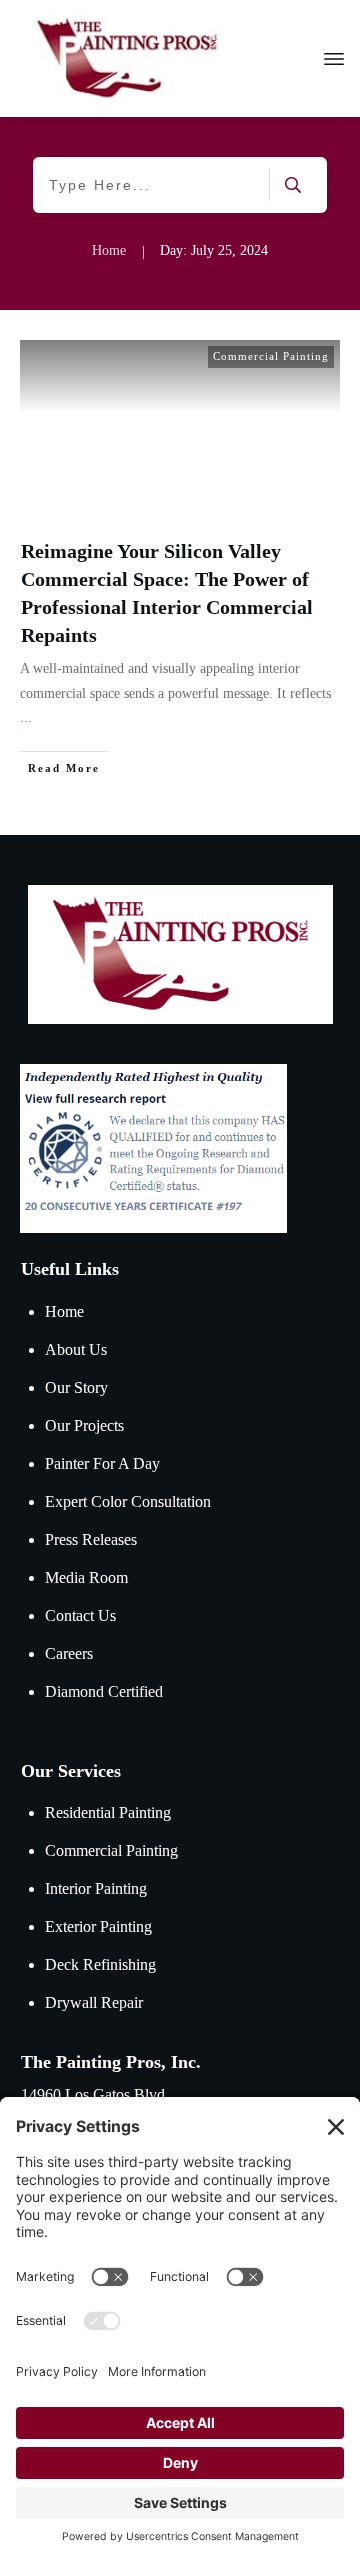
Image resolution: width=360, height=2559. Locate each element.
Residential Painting (108, 1812)
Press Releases (91, 1539)
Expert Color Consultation (128, 1501)
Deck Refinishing (100, 1964)
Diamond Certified (104, 1691)
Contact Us (80, 1615)
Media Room (86, 1577)
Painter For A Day (102, 1463)
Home (64, 1311)
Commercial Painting (271, 356)
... (26, 717)
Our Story (76, 1387)
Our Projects (84, 1425)
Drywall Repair (94, 2002)
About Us (76, 1349)
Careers (69, 1653)
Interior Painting (96, 1888)
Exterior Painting (98, 1926)
